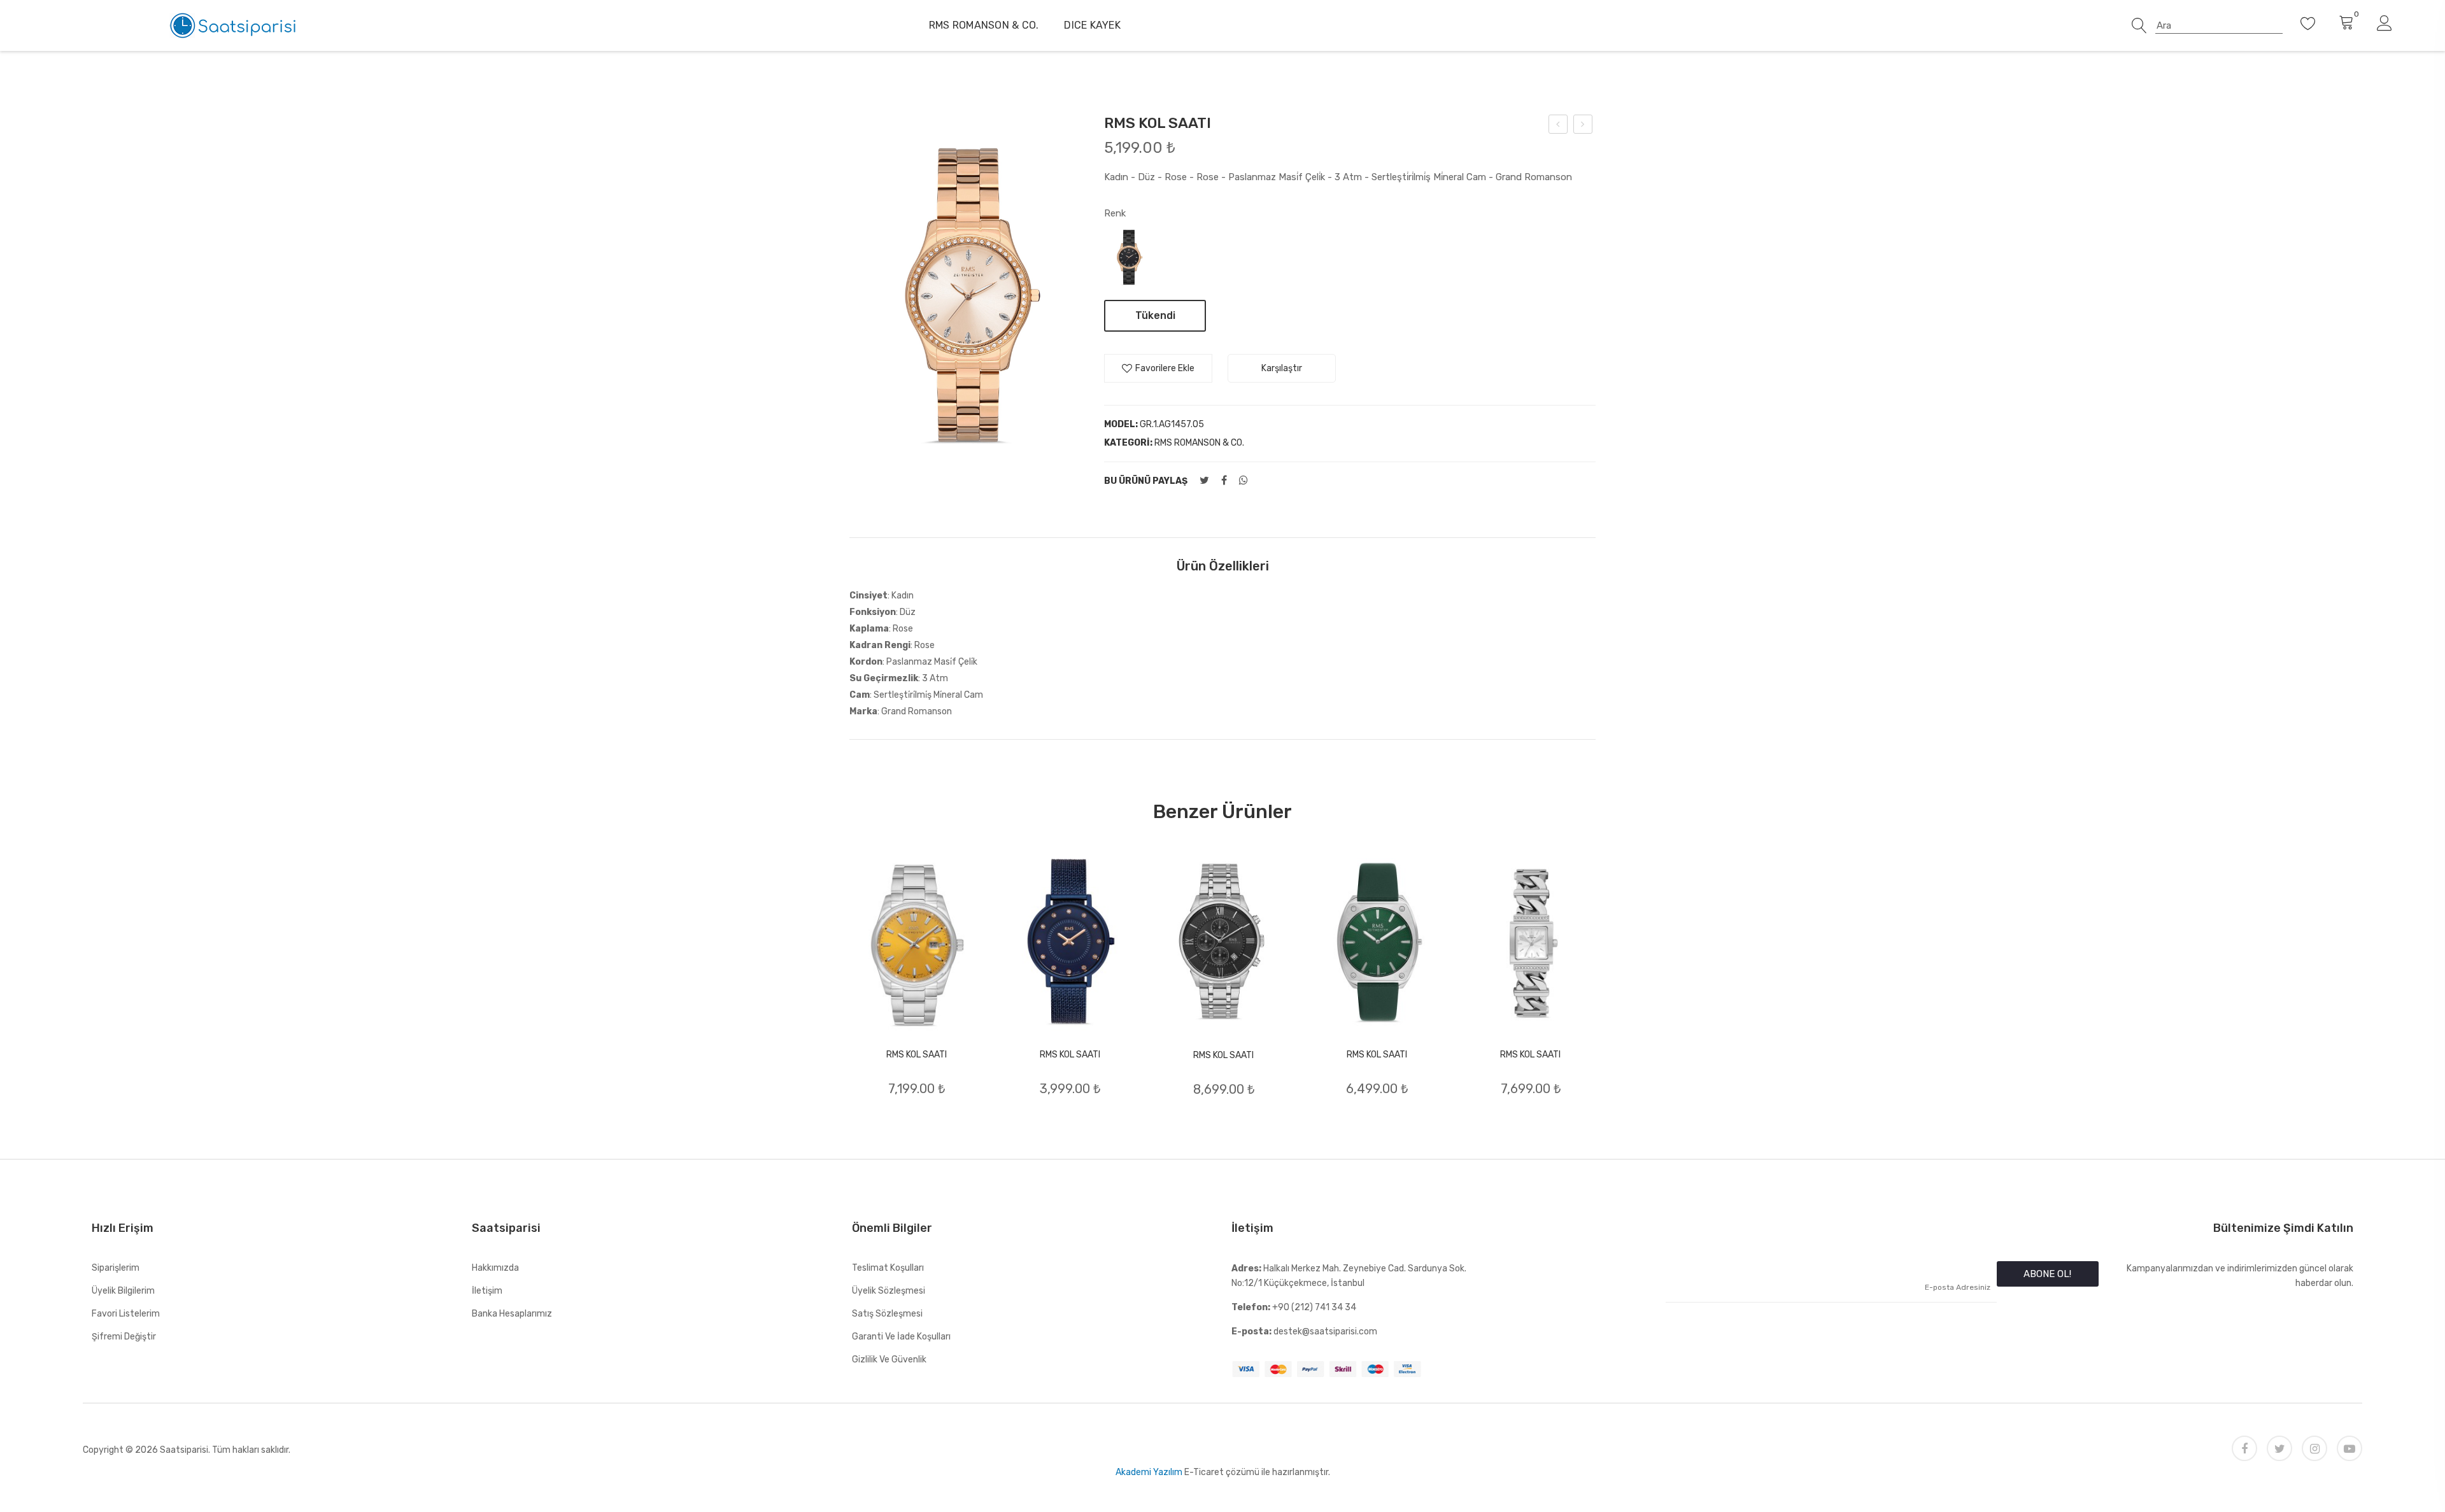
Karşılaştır (1282, 368)
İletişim (487, 1291)
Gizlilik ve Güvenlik (889, 1360)
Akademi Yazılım (1149, 1472)
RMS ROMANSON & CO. (984, 25)
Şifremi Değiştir (124, 1337)
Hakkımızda (495, 1268)
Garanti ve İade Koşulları (901, 1337)
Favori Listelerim (126, 1314)
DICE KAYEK (1092, 25)
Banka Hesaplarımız (512, 1314)
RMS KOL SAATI (917, 1055)
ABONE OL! (2047, 1274)
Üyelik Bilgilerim (123, 1291)
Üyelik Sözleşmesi (889, 1291)
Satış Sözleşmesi (887, 1314)
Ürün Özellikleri (1223, 566)
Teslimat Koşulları (888, 1268)
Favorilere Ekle (1165, 368)
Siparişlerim (116, 1268)
